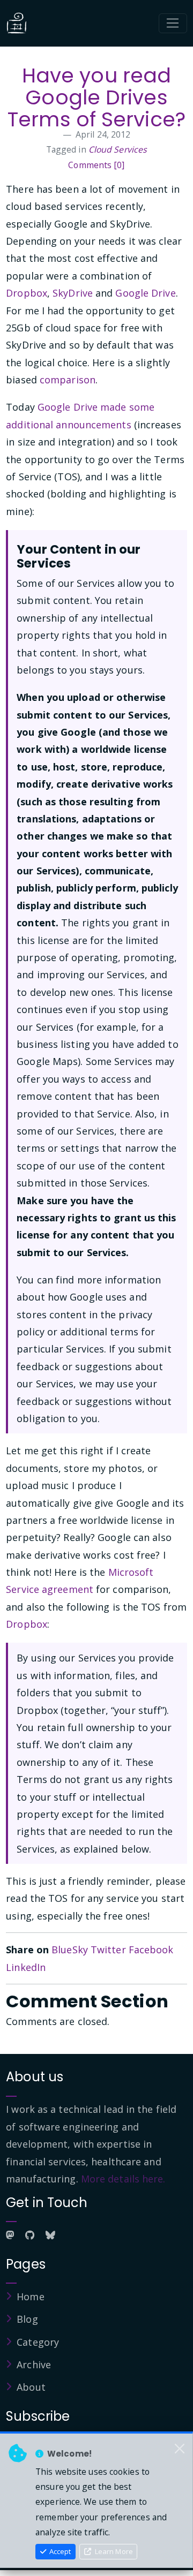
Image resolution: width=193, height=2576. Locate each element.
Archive (34, 2365)
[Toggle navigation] (173, 24)
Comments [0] (96, 165)
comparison (68, 380)
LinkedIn (26, 1967)
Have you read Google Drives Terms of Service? (96, 98)
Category (38, 2342)
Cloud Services (118, 149)
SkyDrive (73, 293)
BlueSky (70, 1950)
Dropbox (27, 293)
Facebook (151, 1950)
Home (30, 2297)
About (31, 2387)
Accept (59, 2551)
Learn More (113, 2551)
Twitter (108, 1950)
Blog (27, 2319)
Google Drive (145, 293)
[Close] (180, 2449)
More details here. (123, 2179)
